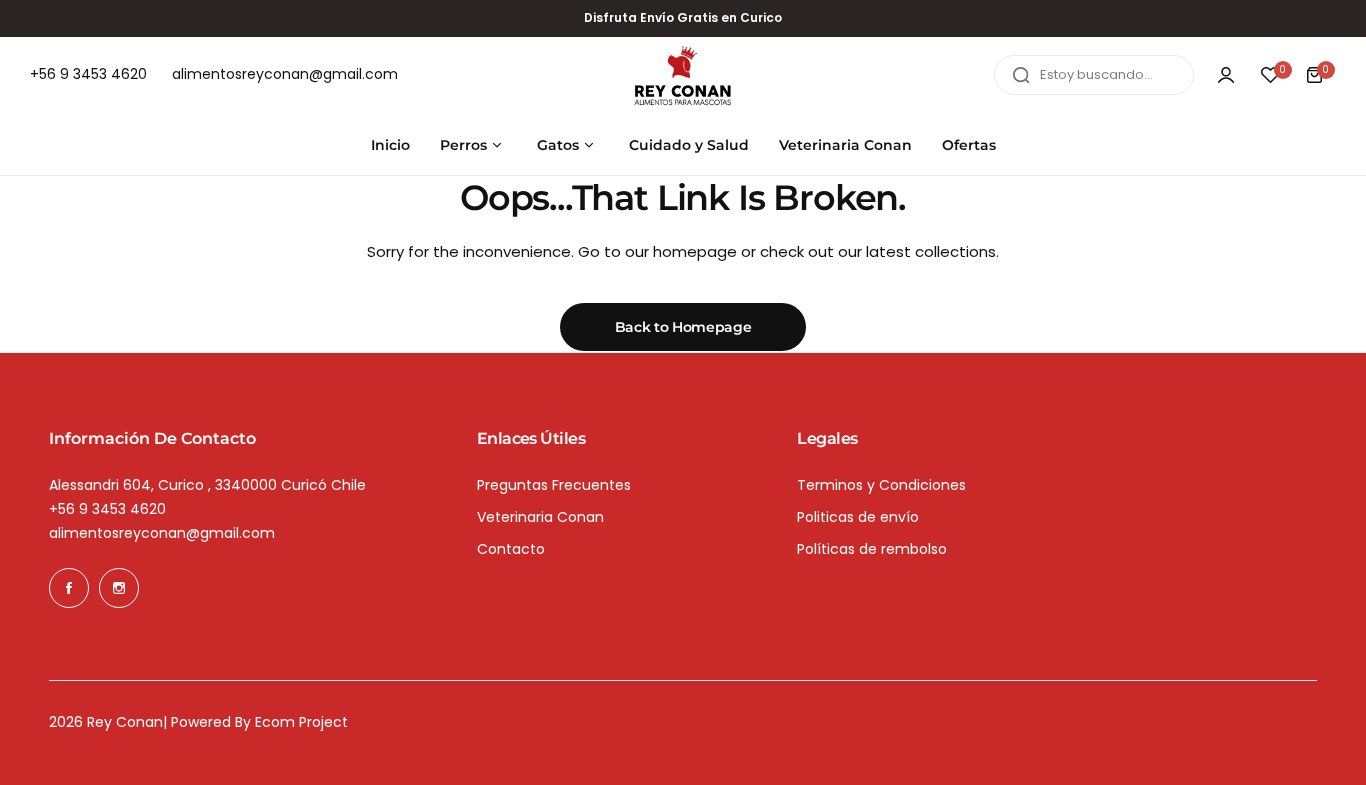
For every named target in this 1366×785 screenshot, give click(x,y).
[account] (1226, 75)
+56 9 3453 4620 (107, 509)
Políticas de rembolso (872, 549)
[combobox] (1094, 75)
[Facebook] (69, 588)
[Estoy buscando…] (1021, 75)
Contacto (511, 549)
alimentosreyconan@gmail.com (162, 533)
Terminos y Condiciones (881, 485)
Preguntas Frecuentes (554, 485)
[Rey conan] (683, 76)
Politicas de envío (858, 517)
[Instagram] (119, 588)
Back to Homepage (683, 327)
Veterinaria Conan (540, 517)
